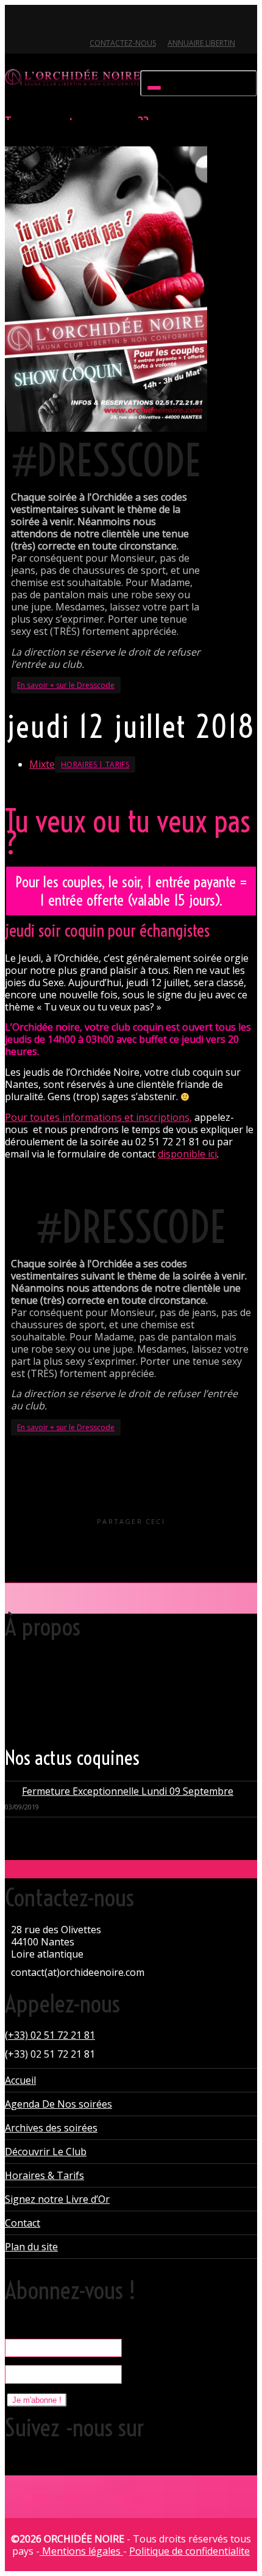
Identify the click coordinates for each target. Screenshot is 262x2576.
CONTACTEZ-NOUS (123, 43)
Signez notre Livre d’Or (57, 2199)
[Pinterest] (78, 22)
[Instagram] (98, 22)
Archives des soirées (51, 2128)
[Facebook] (36, 22)
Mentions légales (81, 2551)
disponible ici (187, 1154)
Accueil (20, 2080)
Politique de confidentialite (189, 2551)
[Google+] (57, 22)
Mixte (42, 764)
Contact (23, 2223)
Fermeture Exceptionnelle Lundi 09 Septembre (128, 1791)
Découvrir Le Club (46, 2152)
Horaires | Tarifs (95, 764)
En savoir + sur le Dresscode (66, 685)
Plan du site (31, 2247)
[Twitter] (16, 22)
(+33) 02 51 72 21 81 (50, 2035)
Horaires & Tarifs (44, 2175)
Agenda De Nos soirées (58, 2104)
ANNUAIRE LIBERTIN (201, 43)
